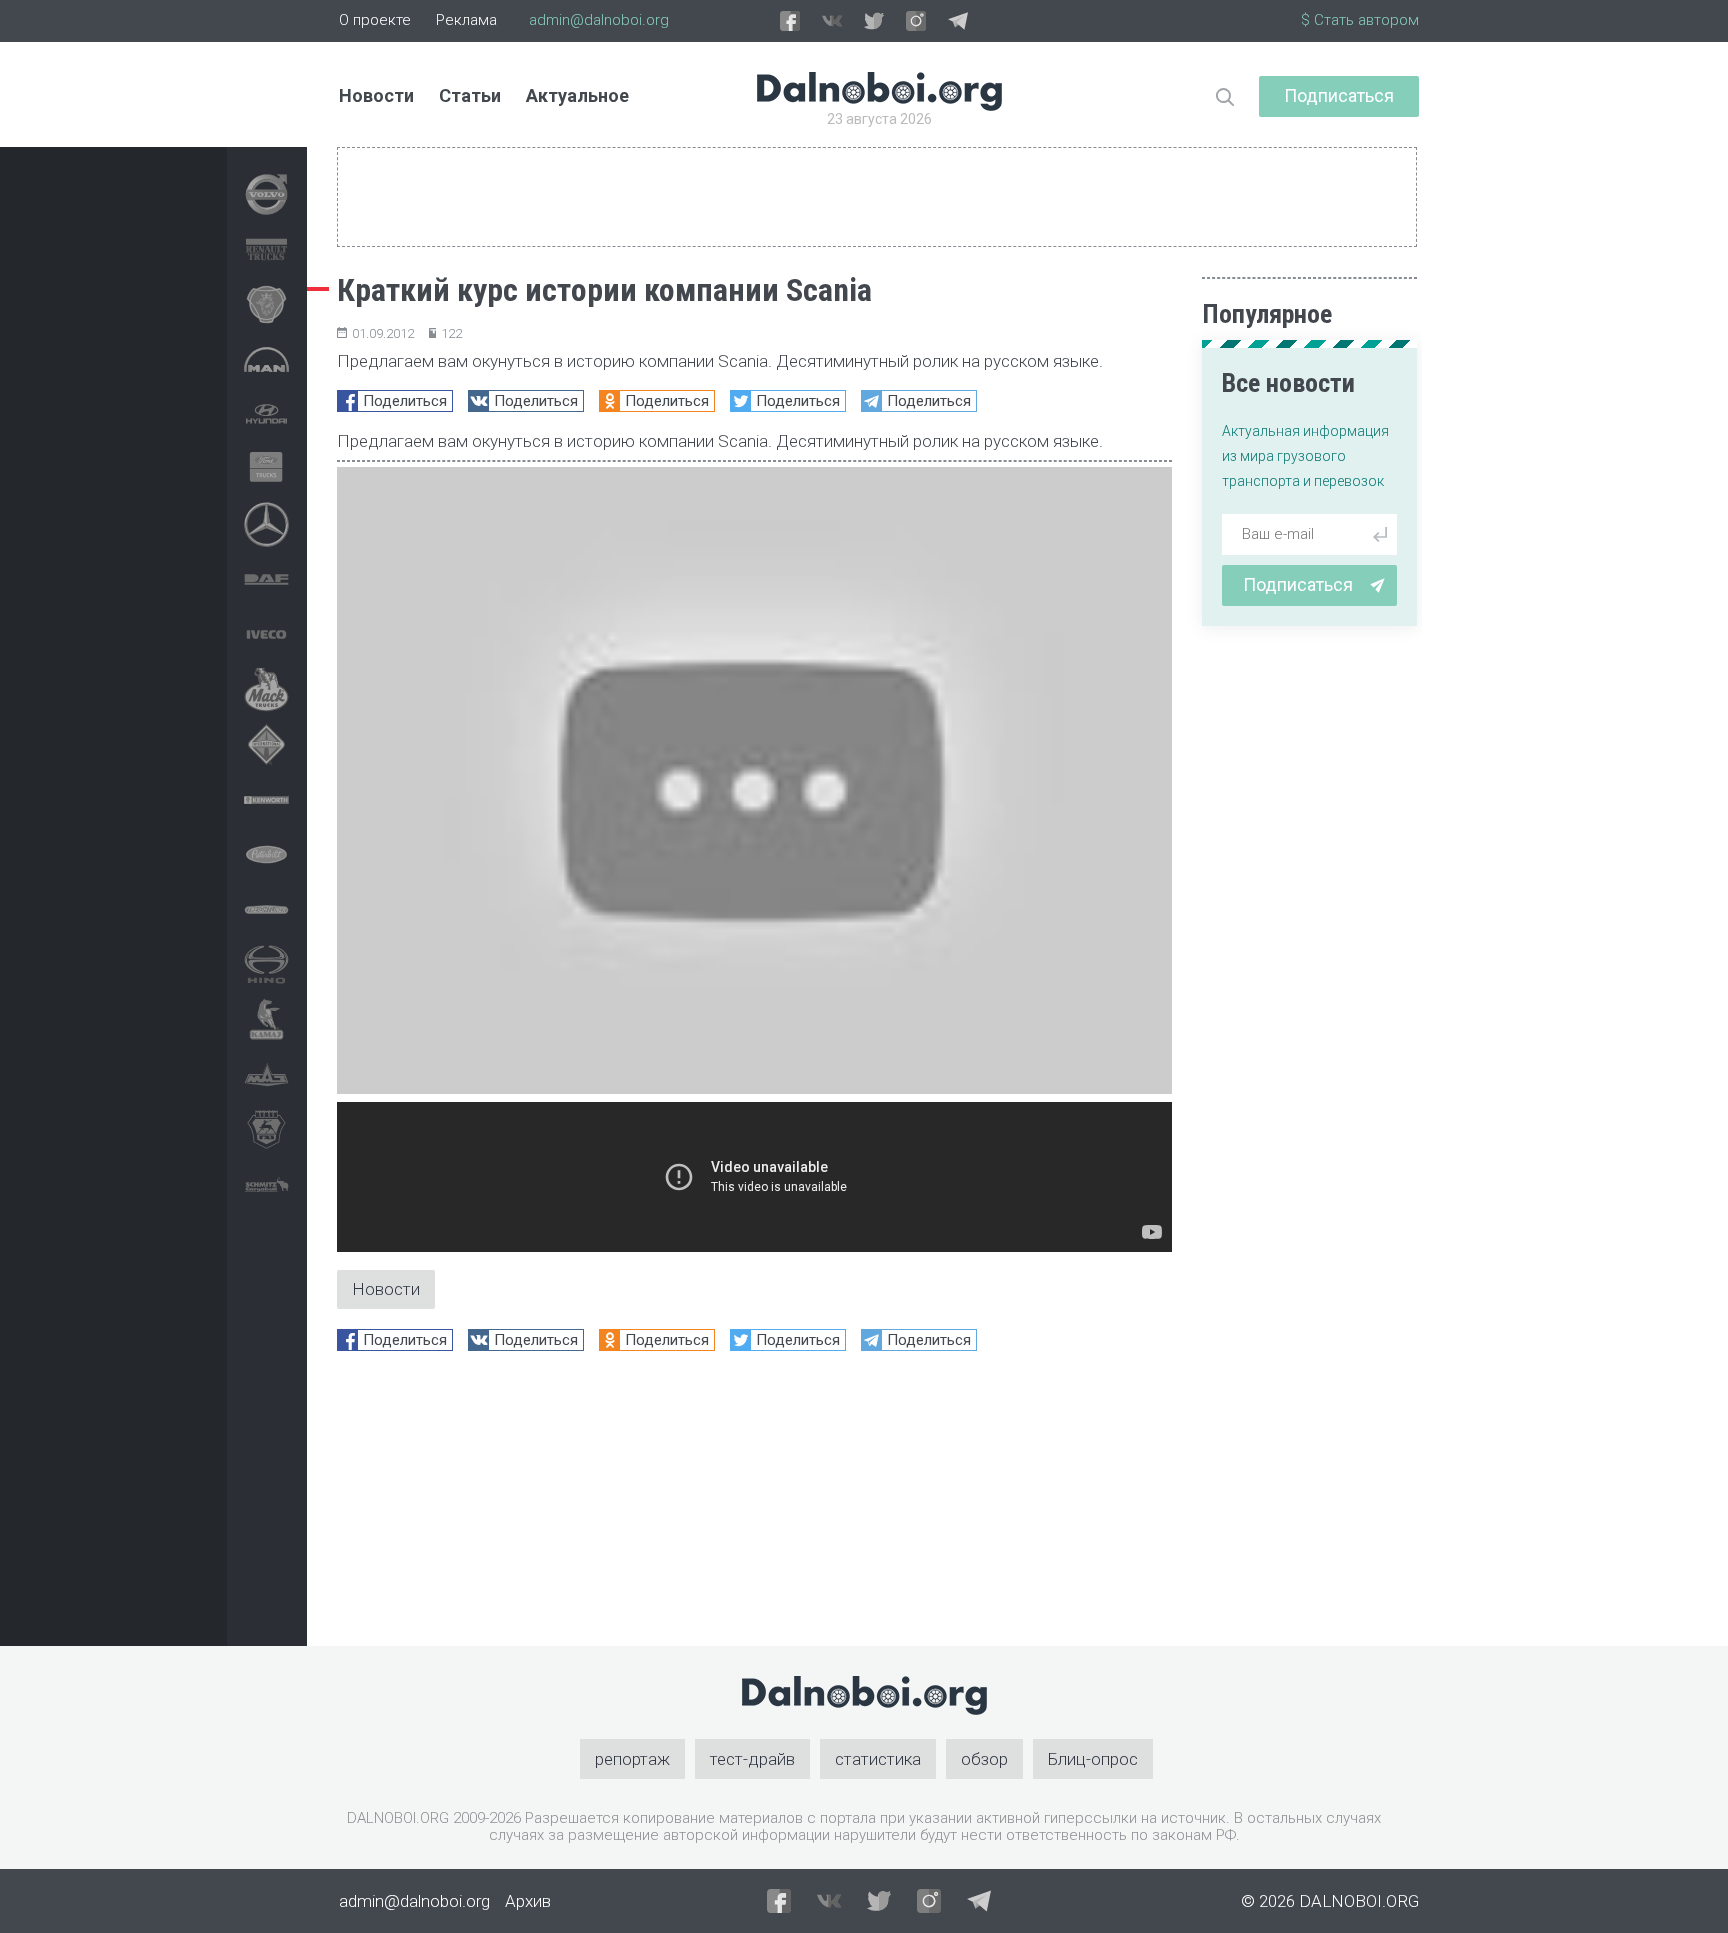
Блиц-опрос (1093, 1759)
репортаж (632, 1759)
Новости (376, 95)
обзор (984, 1759)
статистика (878, 1759)
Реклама (466, 20)
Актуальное (577, 95)
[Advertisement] (754, 1506)
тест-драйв (752, 1759)
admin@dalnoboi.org (599, 20)
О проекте (375, 20)
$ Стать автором (1360, 20)
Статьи (470, 95)
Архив (528, 1901)
